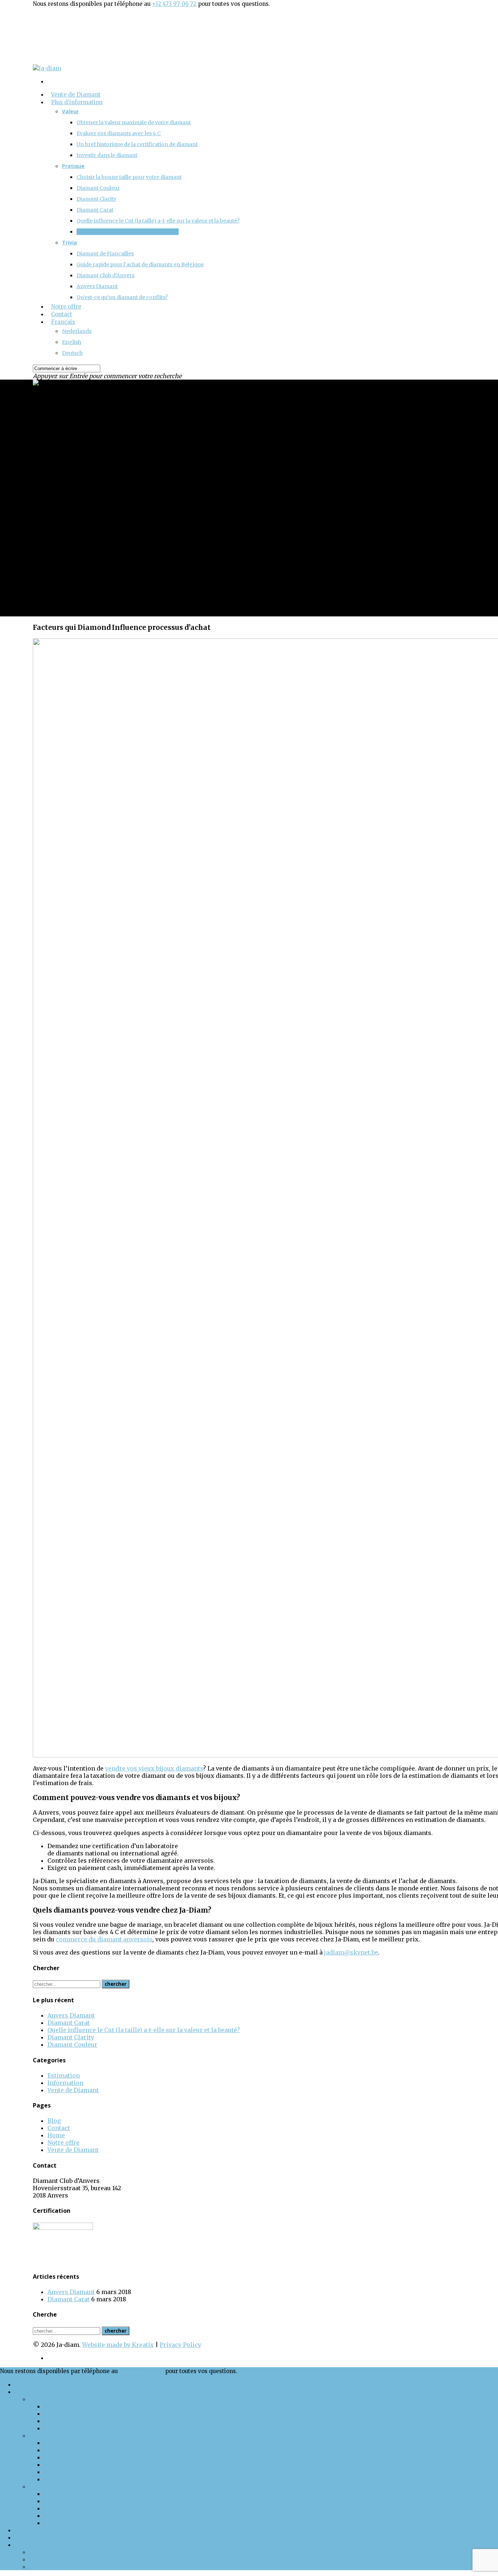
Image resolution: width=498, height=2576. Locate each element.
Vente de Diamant (73, 2090)
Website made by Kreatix (118, 2345)
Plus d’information (77, 102)
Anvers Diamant (97, 286)
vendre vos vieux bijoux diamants (154, 1768)
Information (65, 2083)
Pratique (73, 166)
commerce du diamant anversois (104, 1939)
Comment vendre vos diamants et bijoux (128, 232)
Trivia (69, 242)
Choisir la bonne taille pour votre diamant (129, 177)
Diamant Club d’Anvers (106, 275)
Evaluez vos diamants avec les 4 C (119, 133)
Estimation (64, 2075)
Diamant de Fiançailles (105, 254)
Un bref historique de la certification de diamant (137, 144)
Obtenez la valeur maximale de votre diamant (134, 122)
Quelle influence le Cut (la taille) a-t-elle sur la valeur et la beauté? (158, 221)
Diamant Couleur (98, 188)
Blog (54, 2121)
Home (56, 2135)
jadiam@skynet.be (351, 1952)
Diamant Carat (95, 210)
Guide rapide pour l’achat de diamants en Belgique (140, 264)
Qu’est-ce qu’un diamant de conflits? (122, 297)
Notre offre (63, 2142)
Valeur (70, 111)
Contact (59, 2128)
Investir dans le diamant (107, 155)
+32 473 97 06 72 (174, 4)
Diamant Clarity (96, 199)
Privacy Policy (180, 2345)
